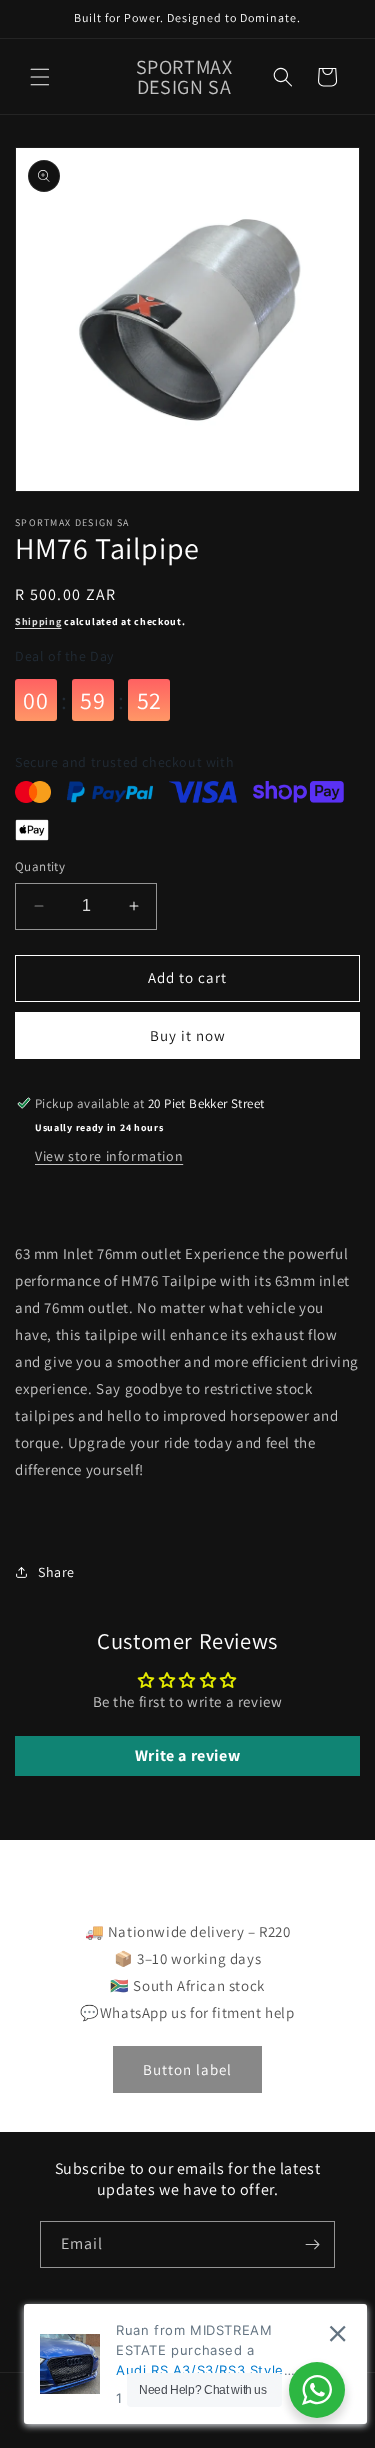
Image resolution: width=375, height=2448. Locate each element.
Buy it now (188, 1035)
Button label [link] (187, 2069)
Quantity (40, 866)
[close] (337, 2333)
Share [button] (56, 1572)
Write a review (187, 1755)
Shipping (38, 621)
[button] (40, 77)
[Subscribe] (312, 2244)
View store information (109, 1156)
